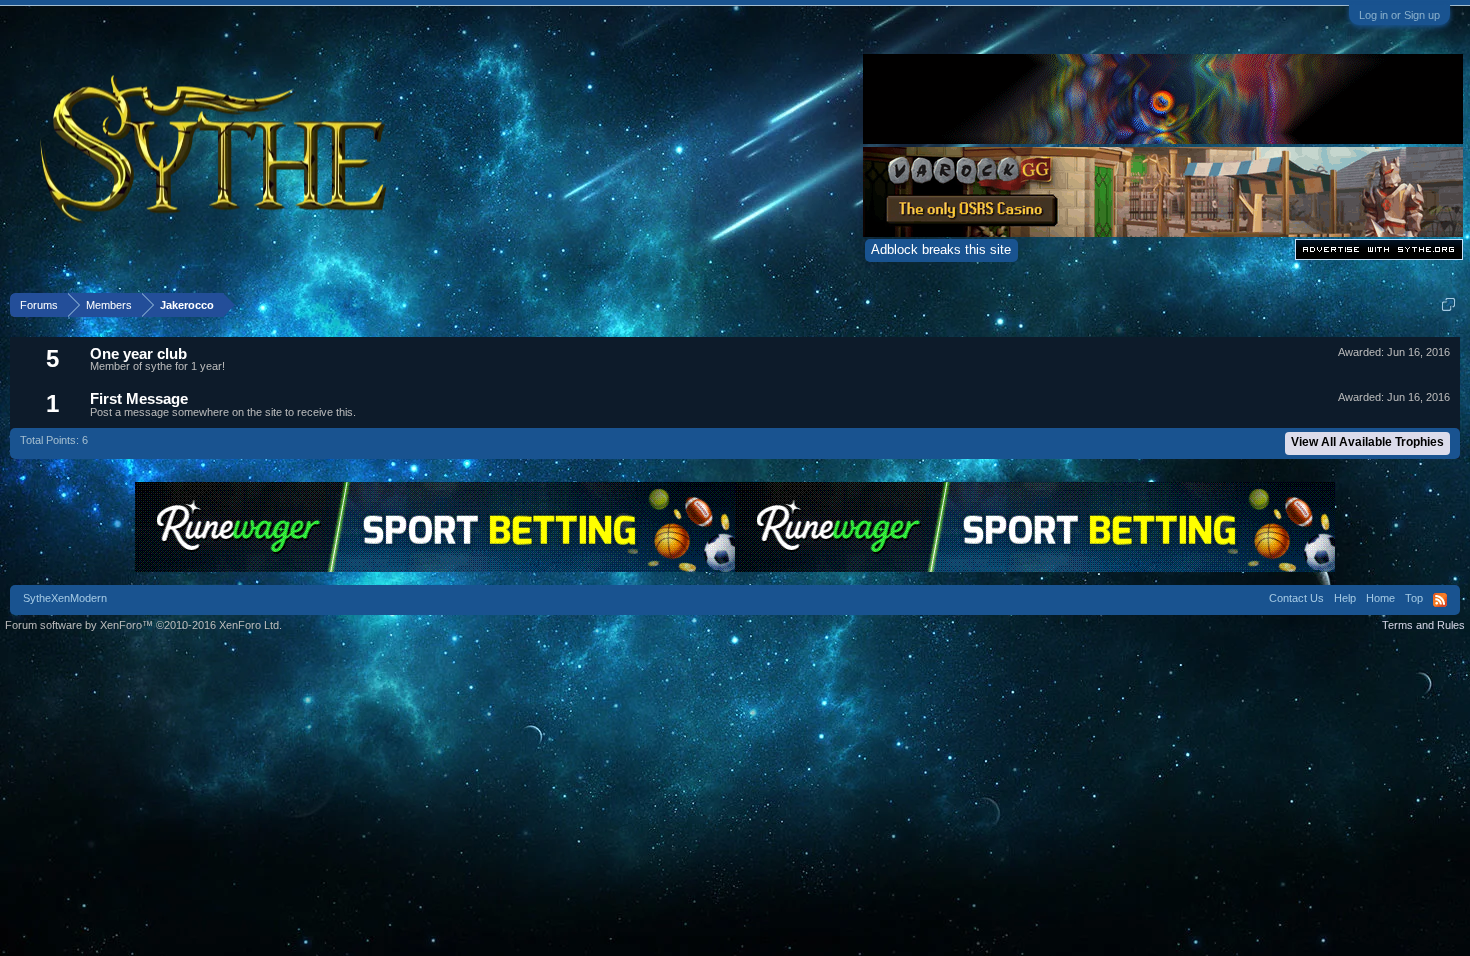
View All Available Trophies (1367, 442)
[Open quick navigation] (1448, 304)
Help (1345, 598)
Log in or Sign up (1399, 15)
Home (1380, 598)
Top (1414, 598)
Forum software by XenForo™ (143, 625)
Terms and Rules (1423, 625)
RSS (1440, 600)
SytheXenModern (65, 598)
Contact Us (1296, 598)
